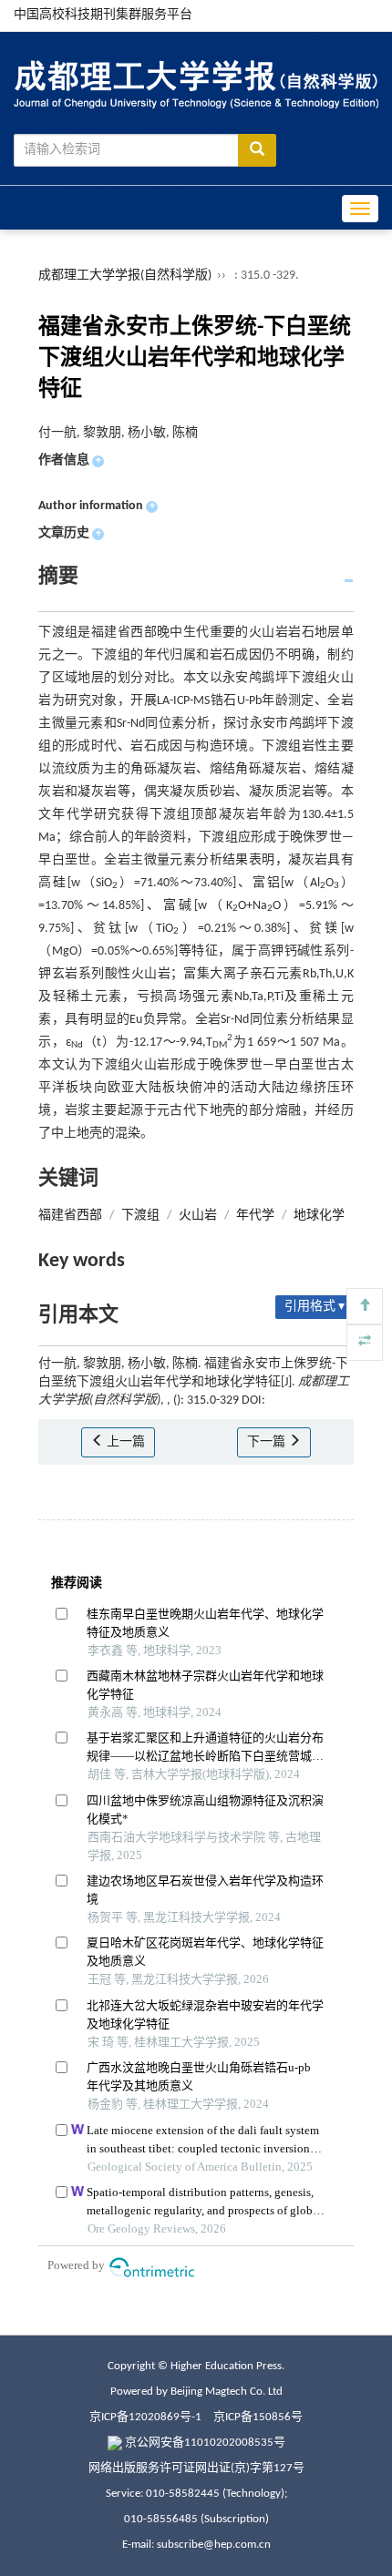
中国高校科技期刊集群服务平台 (103, 15)
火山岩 (198, 1216)
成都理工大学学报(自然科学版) (125, 276)
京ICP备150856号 (258, 2417)
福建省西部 (70, 1216)
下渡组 (140, 1216)
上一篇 (124, 1442)
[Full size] (365, 1343)
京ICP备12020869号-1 (145, 2417)
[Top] (365, 1306)
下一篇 (268, 1442)
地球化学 (319, 1216)
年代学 (255, 1216)
